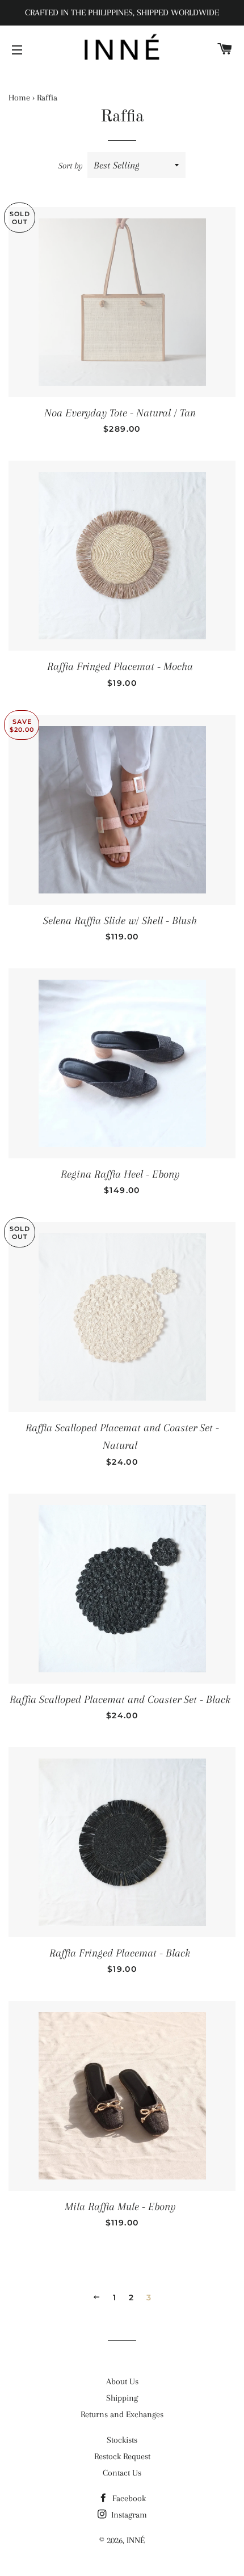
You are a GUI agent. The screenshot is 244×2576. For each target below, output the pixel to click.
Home (19, 98)
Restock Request (122, 2456)
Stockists (122, 2440)
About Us (122, 2381)
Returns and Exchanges (122, 2414)
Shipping (122, 2398)
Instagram (128, 2515)
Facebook (128, 2498)
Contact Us (122, 2473)
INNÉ (136, 2540)
